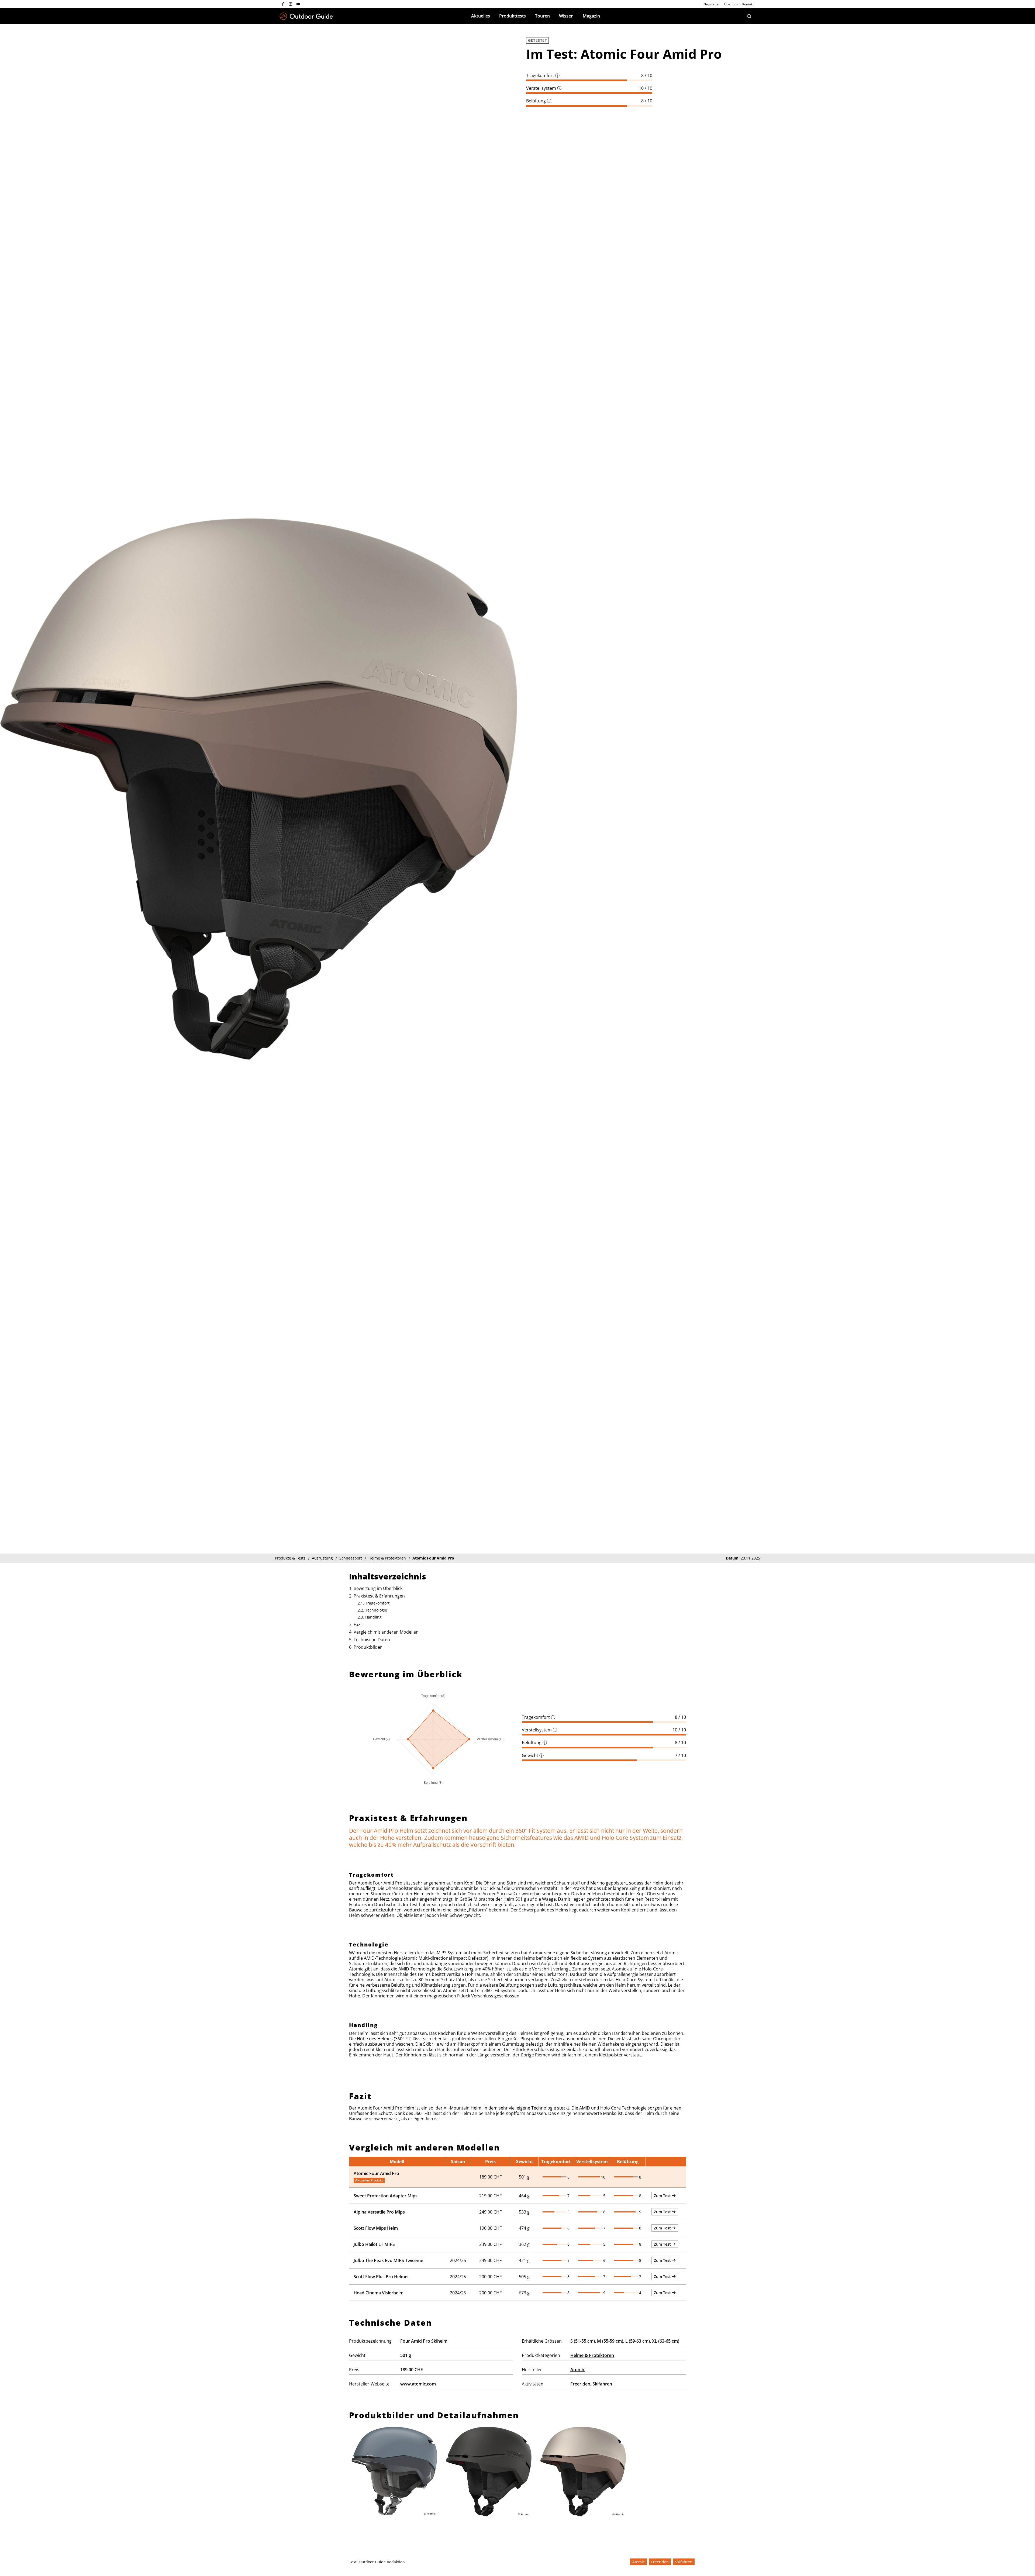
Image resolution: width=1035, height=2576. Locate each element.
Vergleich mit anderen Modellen (386, 1632)
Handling (373, 1617)
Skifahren (602, 2384)
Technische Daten (372, 1640)
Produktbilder (368, 1647)
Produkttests (513, 16)
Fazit (358, 1624)
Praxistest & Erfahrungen (379, 1596)
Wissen (566, 16)
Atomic (578, 2370)
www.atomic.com (418, 2384)
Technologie (376, 1610)
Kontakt (748, 4)
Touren (542, 16)
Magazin (591, 16)
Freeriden (580, 2384)
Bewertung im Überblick (378, 1588)
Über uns (731, 4)
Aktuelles (481, 16)
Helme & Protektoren (592, 2355)
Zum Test (663, 2196)
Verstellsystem (544, 88)
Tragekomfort (543, 75)
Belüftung (539, 101)
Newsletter (712, 4)
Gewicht (533, 1755)
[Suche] (749, 16)
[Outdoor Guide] (306, 16)
